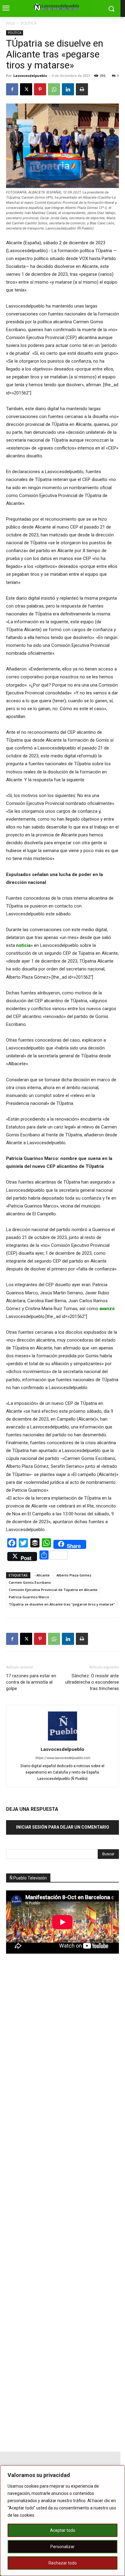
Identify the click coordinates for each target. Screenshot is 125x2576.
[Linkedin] (68, 89)
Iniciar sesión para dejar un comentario (63, 1827)
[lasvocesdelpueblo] (58, 7)
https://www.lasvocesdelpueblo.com (63, 1758)
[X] (26, 89)
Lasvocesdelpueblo (30, 76)
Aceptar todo (63, 2530)
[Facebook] (12, 89)
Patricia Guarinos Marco (29, 1597)
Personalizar (62, 2547)
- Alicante (42, 1575)
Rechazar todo (63, 2563)
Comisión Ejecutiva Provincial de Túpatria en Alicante (53, 1590)
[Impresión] (82, 89)
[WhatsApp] (54, 89)
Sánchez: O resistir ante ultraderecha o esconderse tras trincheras (92, 1682)
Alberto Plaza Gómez (74, 1575)
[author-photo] (62, 1741)
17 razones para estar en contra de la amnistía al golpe (31, 1682)
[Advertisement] (52, 2064)
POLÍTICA (29, 23)
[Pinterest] (40, 89)
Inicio (11, 23)
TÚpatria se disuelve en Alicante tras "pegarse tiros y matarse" (62, 1604)
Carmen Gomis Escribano (30, 1582)
